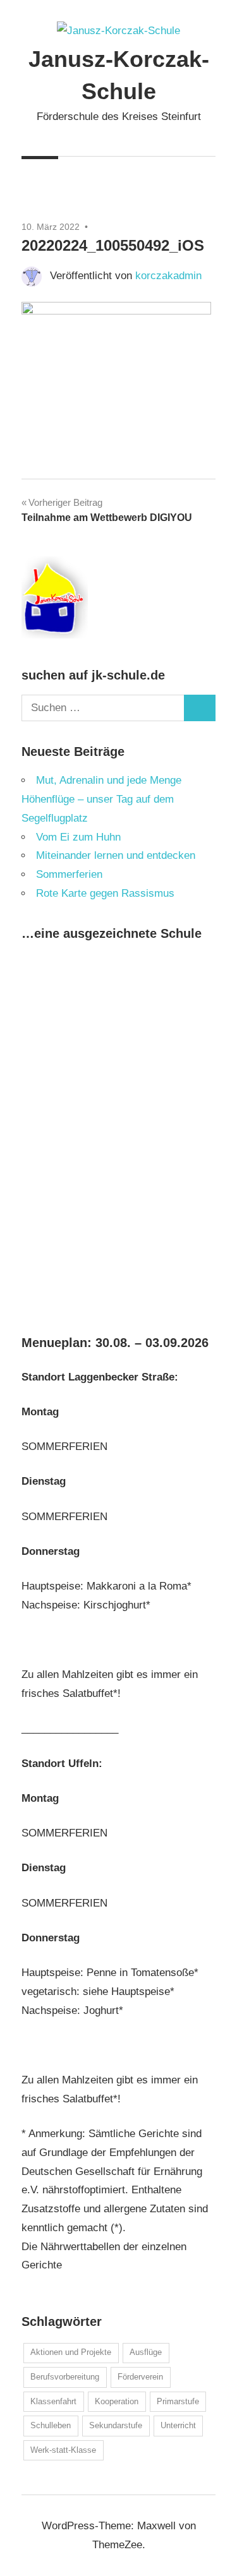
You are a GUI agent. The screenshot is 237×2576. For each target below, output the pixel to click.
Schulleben (51, 2425)
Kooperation (117, 2401)
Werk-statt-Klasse (63, 2450)
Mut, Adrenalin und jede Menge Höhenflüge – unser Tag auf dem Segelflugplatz (101, 799)
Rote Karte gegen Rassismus (105, 893)
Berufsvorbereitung (65, 2377)
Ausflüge (146, 2352)
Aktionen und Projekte (71, 2352)
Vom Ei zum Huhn (78, 837)
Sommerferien (69, 874)
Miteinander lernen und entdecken (116, 855)
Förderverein (140, 2377)
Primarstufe (178, 2401)
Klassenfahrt (53, 2401)
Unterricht (178, 2425)
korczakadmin (168, 276)
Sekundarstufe (116, 2425)
